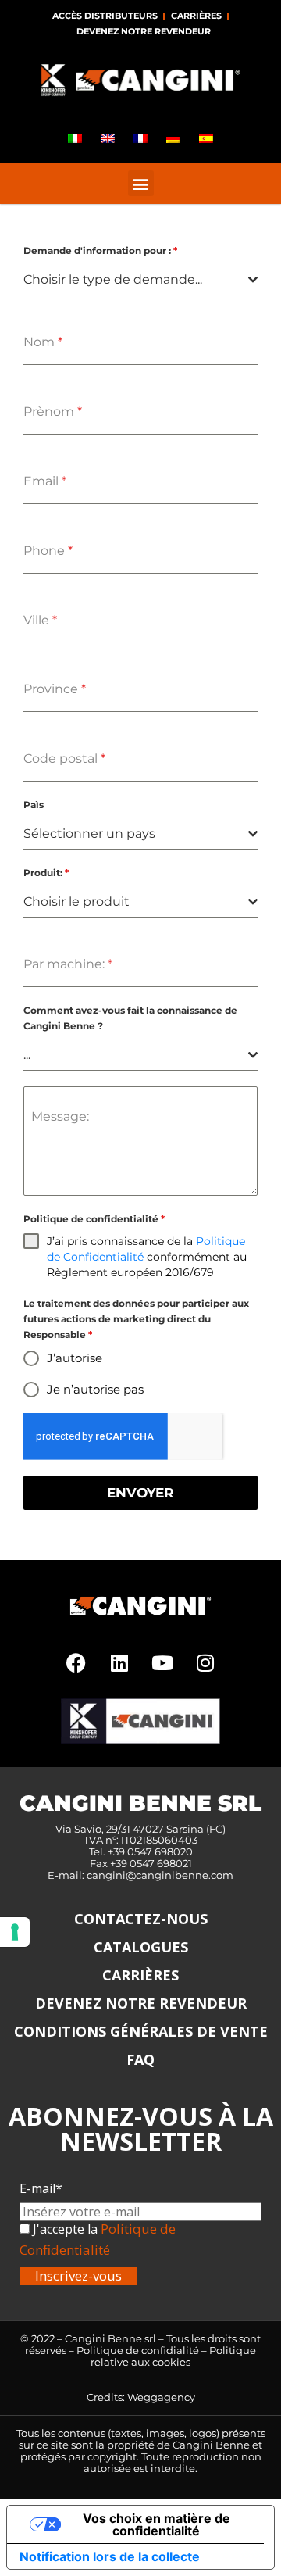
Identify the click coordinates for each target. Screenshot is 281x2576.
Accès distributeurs (105, 16)
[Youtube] (162, 1663)
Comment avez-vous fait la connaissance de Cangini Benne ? (130, 1018)
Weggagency (161, 2397)
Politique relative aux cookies (173, 2356)
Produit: (46, 873)
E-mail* (41, 2188)
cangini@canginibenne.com (160, 1875)
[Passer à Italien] (75, 138)
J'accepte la (64, 2229)
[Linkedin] (119, 1663)
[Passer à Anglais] (108, 138)
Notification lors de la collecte (110, 2556)
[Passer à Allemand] (173, 138)
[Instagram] (205, 1663)
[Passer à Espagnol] (206, 138)
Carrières (196, 16)
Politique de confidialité (138, 2350)
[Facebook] (76, 1663)
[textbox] (136, 280)
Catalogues (141, 1947)
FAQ (140, 2059)
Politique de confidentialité (94, 1219)
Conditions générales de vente (141, 2031)
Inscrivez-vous (78, 2275)
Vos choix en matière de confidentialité (157, 2524)
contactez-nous (141, 1919)
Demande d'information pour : (100, 250)
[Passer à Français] (140, 138)
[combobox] (140, 280)
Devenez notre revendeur (144, 31)
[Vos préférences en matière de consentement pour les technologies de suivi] (15, 1932)
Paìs (34, 805)
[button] (141, 183)
